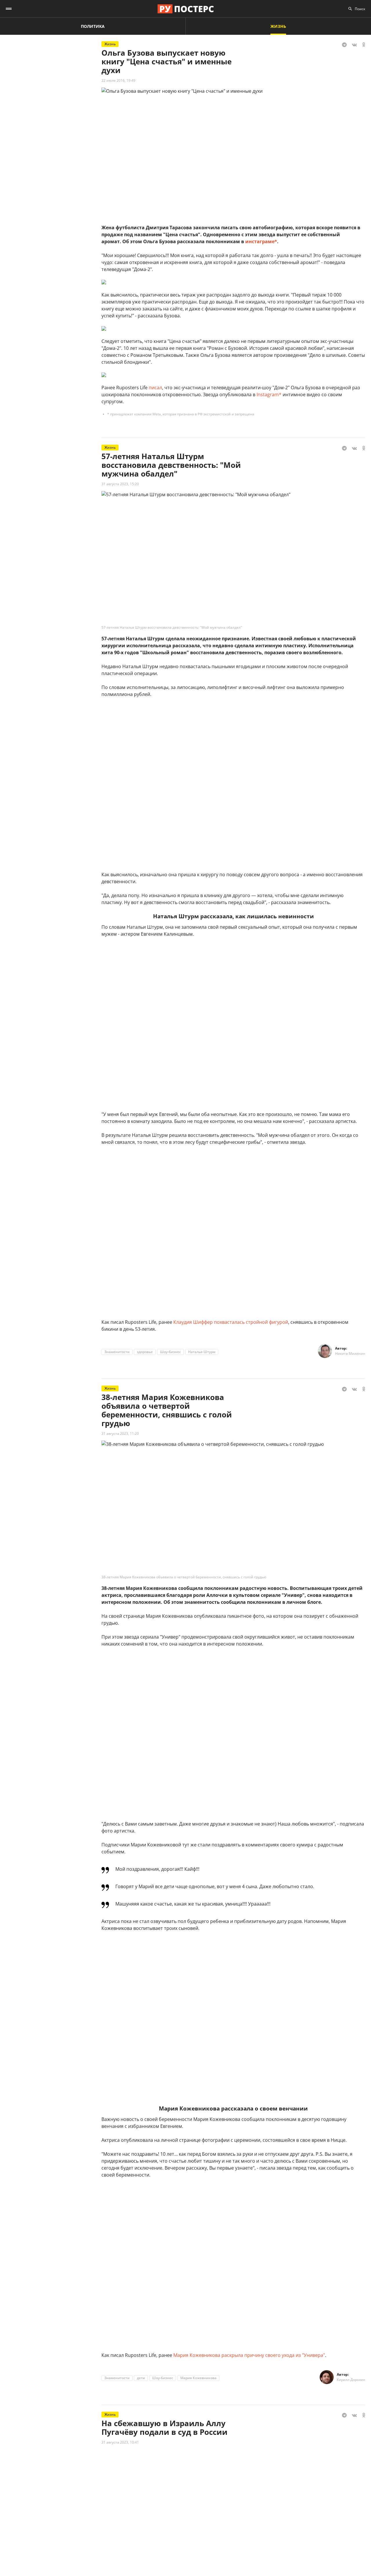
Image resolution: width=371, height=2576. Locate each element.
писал (155, 388)
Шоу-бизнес (170, 1352)
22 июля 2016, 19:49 (118, 80)
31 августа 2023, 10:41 (120, 2442)
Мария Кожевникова (198, 2378)
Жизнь (278, 26)
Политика (93, 26)
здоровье (145, 1352)
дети (141, 2378)
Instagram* (269, 395)
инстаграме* (261, 241)
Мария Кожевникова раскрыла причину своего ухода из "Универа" (249, 2355)
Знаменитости (117, 1352)
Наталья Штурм (202, 1352)
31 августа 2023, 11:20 (120, 1434)
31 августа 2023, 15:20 (120, 484)
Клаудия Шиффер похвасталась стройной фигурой (231, 1322)
